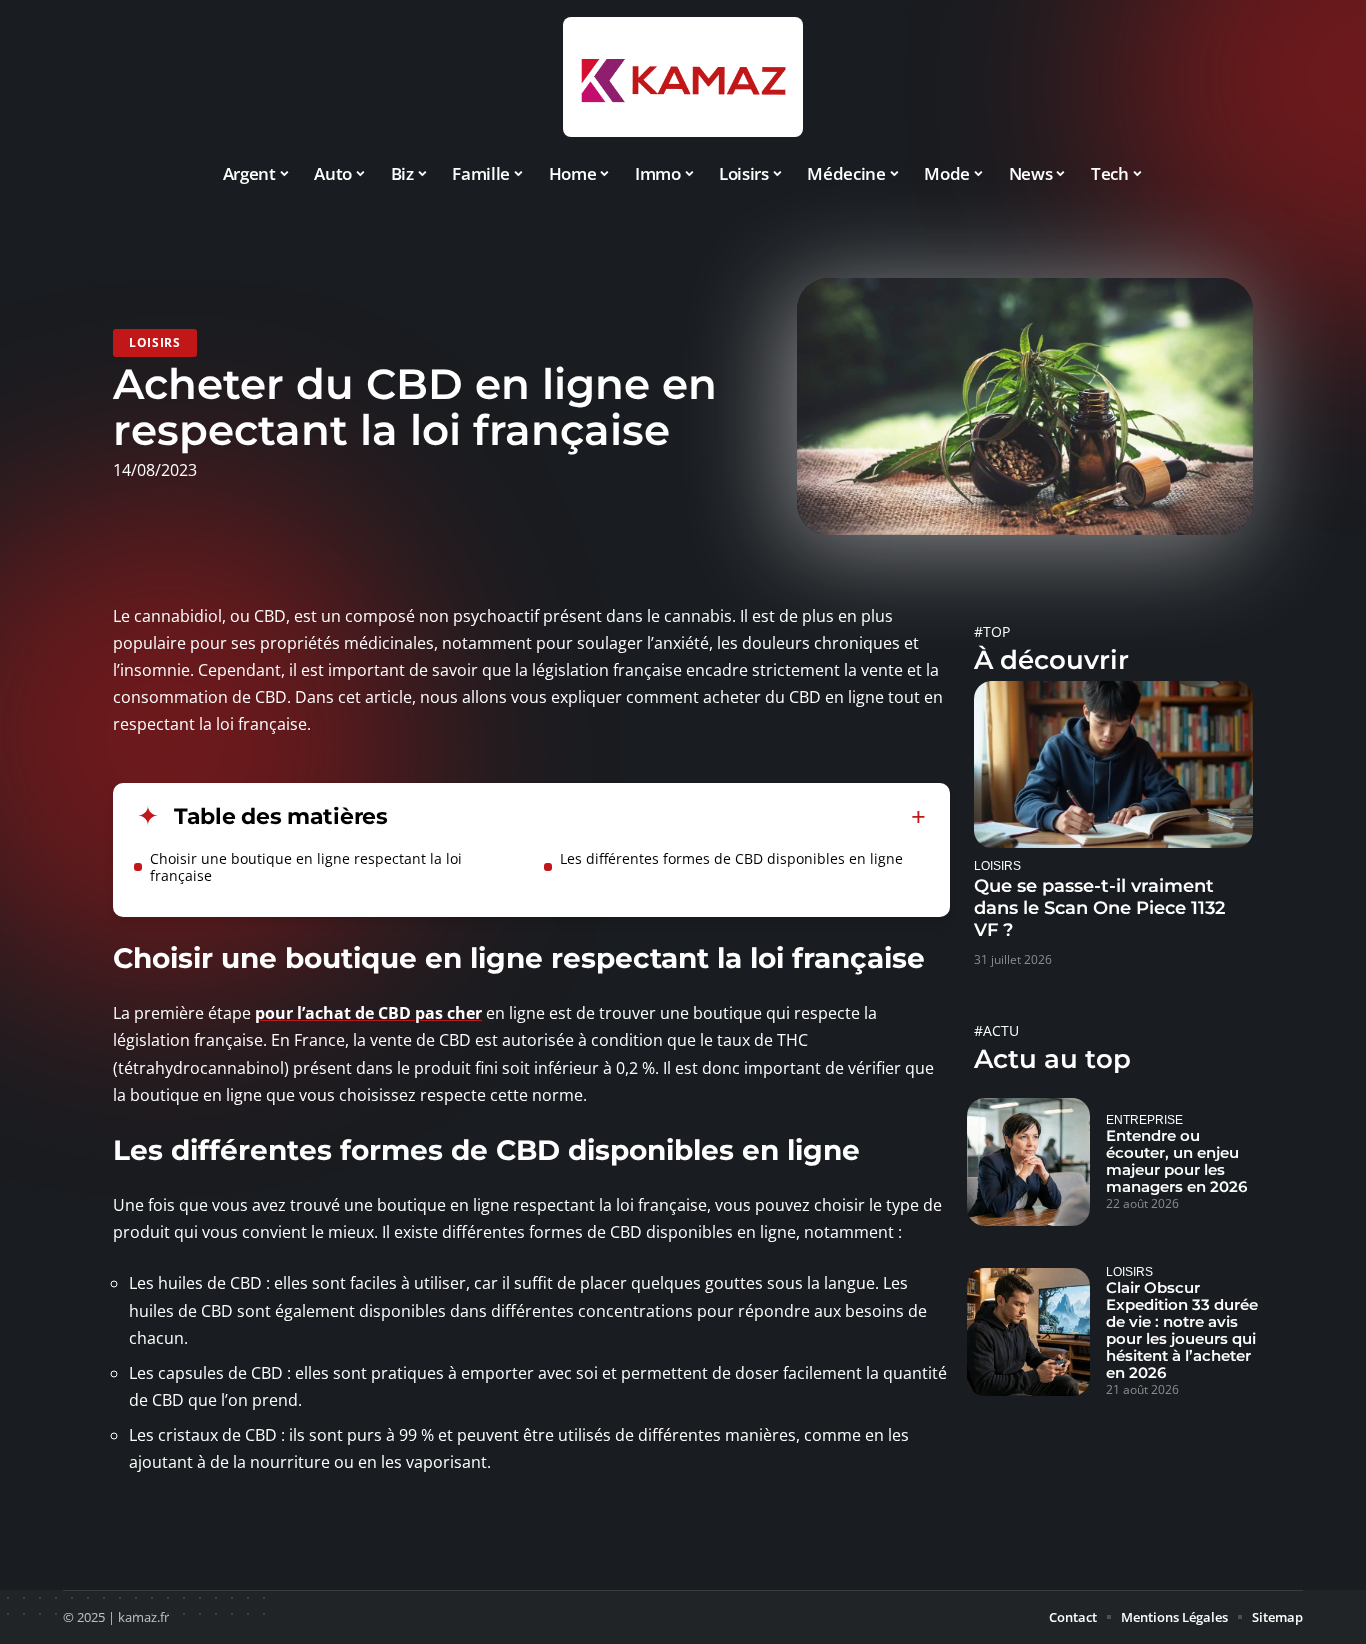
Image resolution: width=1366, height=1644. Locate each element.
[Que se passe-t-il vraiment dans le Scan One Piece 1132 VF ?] (1113, 764)
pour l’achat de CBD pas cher (368, 1013)
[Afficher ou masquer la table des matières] (657, 817)
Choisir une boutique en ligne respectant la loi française (306, 867)
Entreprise (1144, 1119)
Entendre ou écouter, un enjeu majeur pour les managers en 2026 (1176, 1161)
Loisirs (155, 342)
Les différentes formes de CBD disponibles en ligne (731, 858)
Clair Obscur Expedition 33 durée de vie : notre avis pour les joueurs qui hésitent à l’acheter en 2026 (1182, 1330)
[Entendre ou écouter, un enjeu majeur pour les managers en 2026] (1028, 1162)
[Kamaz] (683, 77)
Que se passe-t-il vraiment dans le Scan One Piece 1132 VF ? (1099, 908)
